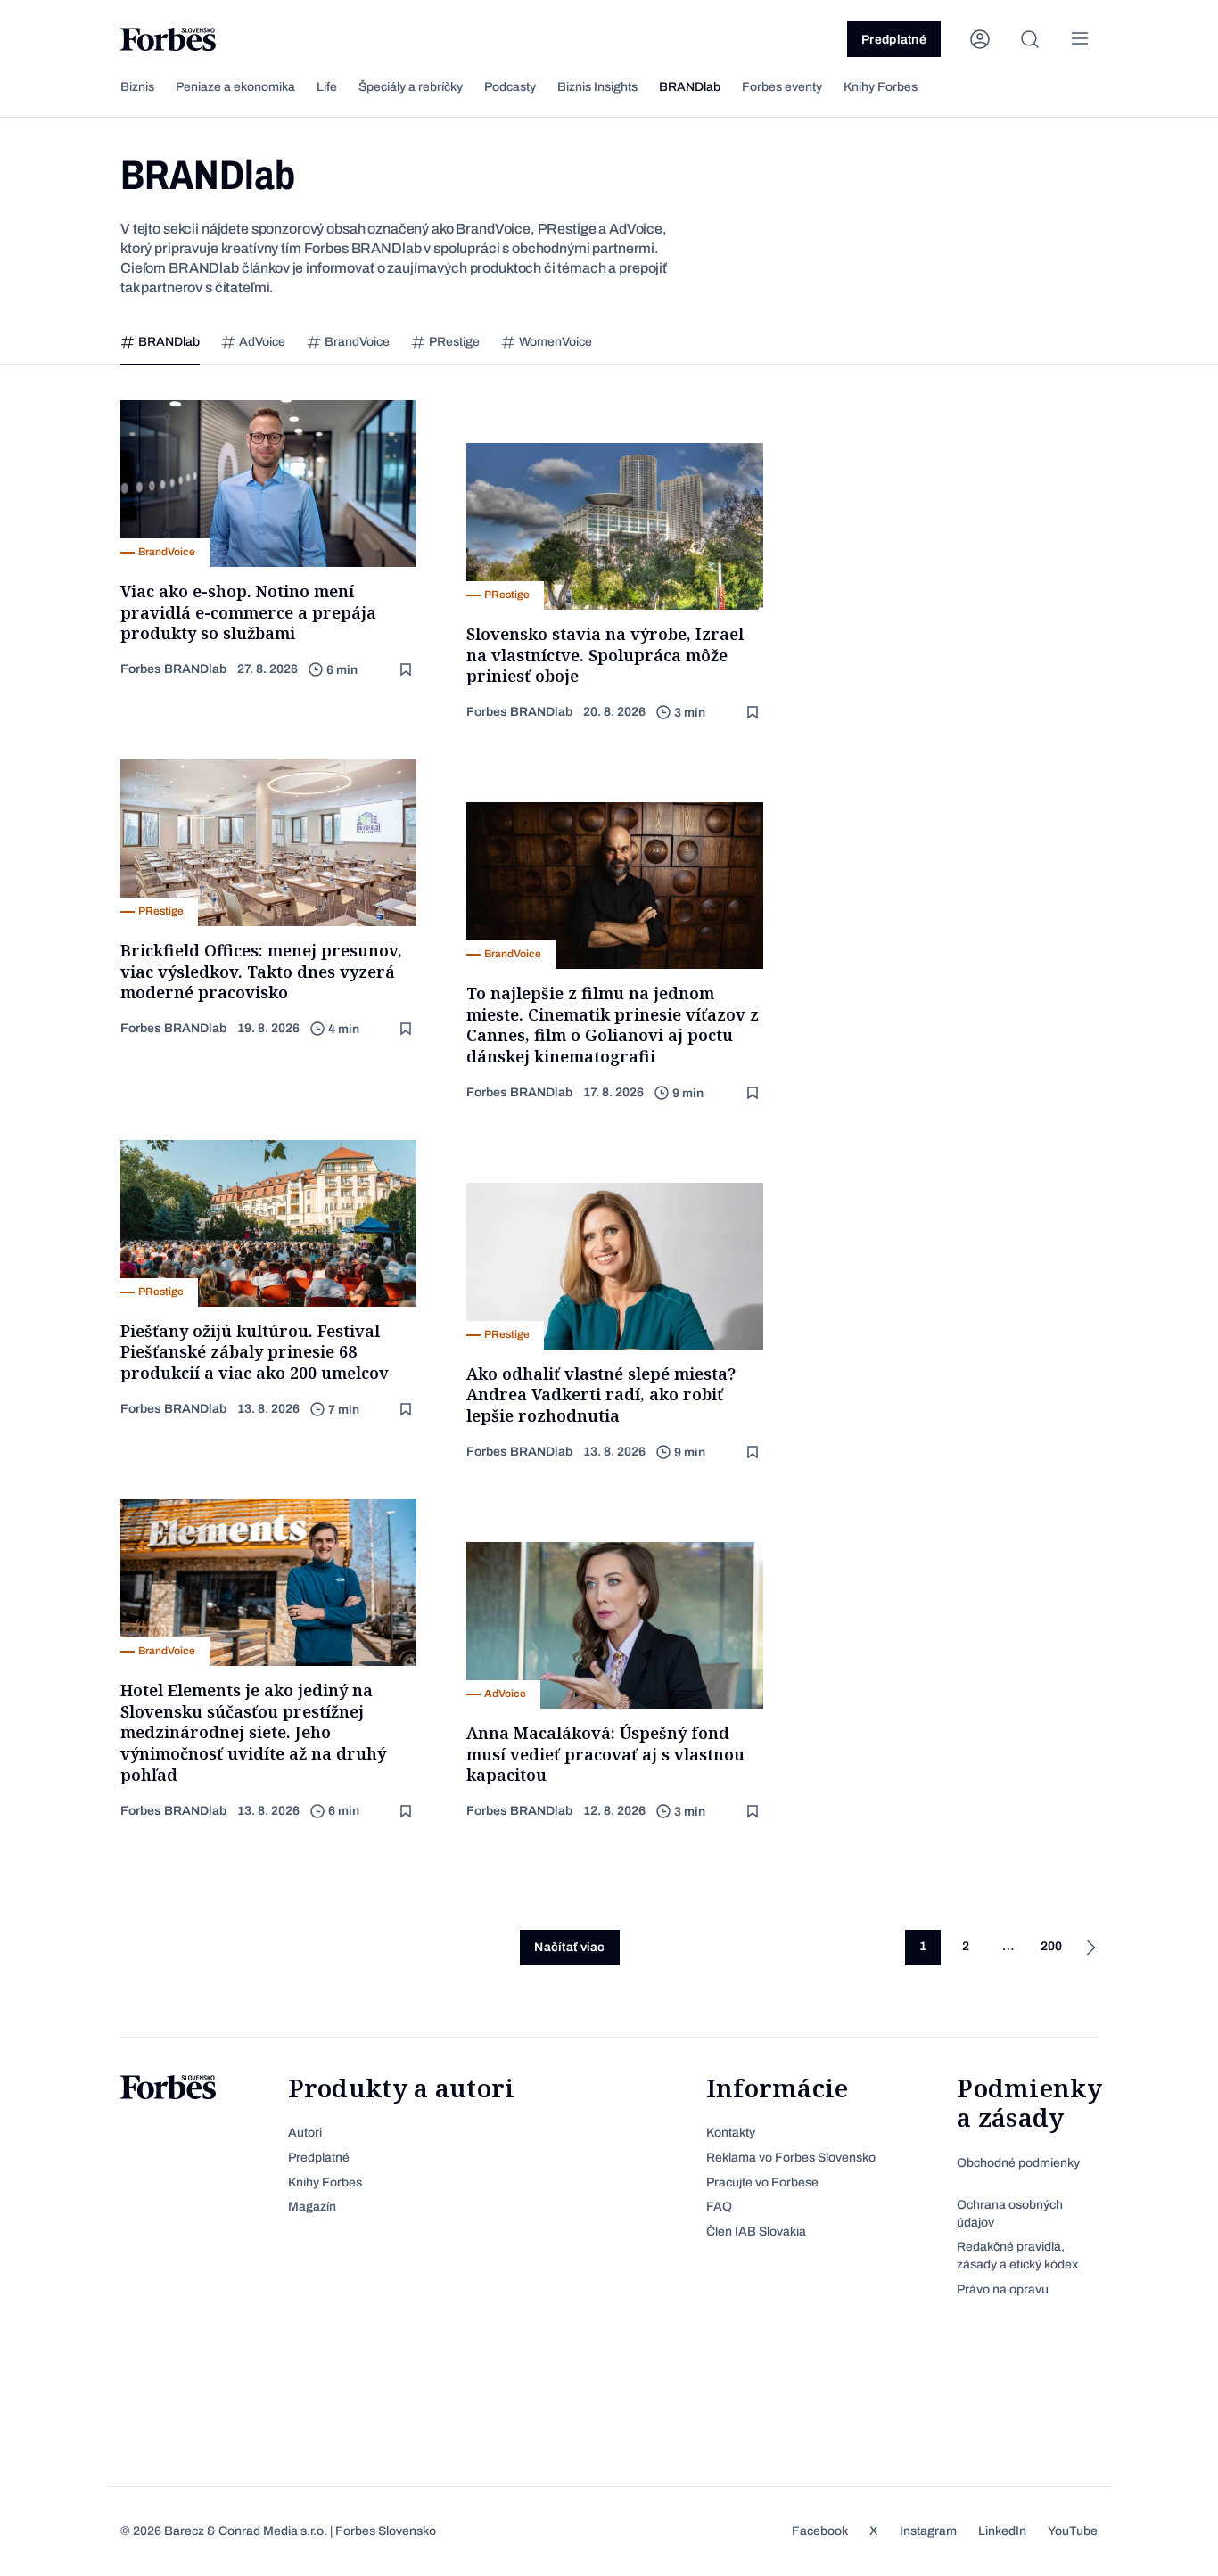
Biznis (137, 87)
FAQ (719, 2207)
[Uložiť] (407, 670)
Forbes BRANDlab (173, 669)
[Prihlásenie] (980, 39)
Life (327, 87)
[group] (160, 343)
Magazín (312, 2207)
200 (1051, 1946)
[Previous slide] (102, 343)
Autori (305, 2133)
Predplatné (894, 40)
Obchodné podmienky (1018, 2163)
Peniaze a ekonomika (235, 87)
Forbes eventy (782, 87)
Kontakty (731, 2133)
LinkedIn (1002, 2531)
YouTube (1073, 2531)
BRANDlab (690, 87)
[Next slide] (1116, 343)
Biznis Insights (597, 87)
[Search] (1030, 39)
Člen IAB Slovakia (756, 2231)
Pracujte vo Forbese (762, 2182)
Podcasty (510, 87)
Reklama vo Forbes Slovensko (791, 2158)
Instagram (928, 2531)
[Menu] (1080, 39)
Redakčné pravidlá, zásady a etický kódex (1017, 2256)
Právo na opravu (1003, 2289)
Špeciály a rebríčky (411, 87)
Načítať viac (569, 1947)
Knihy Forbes (881, 87)
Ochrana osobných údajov (1010, 2214)
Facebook (820, 2531)
